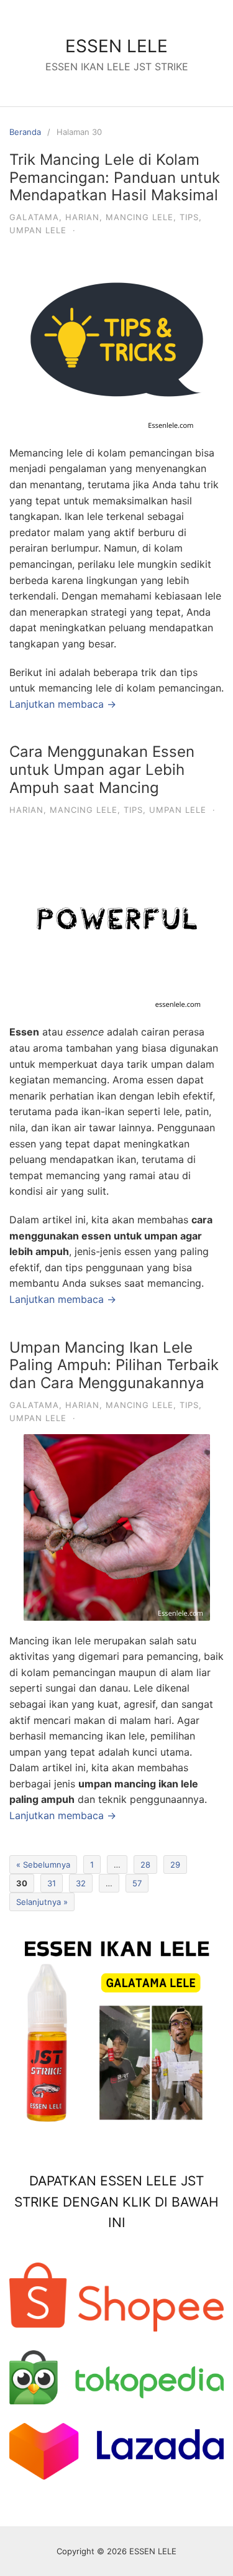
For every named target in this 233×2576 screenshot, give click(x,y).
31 (52, 1883)
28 (145, 1865)
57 (137, 1883)
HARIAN (82, 217)
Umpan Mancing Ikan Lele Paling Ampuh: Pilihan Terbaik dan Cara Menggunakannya (114, 1365)
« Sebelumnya (43, 1865)
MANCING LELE (139, 217)
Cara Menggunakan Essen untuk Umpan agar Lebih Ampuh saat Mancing (102, 770)
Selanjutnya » (42, 1902)
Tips (189, 217)
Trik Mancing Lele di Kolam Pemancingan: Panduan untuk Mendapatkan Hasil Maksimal (115, 178)
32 (81, 1883)
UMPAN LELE (38, 230)
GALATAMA (34, 217)
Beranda (25, 132)
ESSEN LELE (116, 46)
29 (175, 1865)
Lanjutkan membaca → (63, 704)
